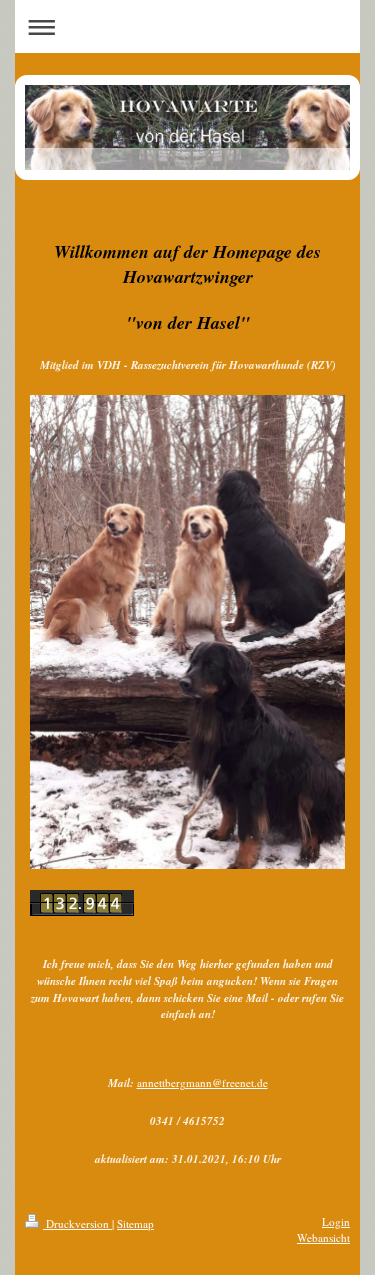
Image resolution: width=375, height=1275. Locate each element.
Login (336, 1221)
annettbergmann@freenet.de (202, 1082)
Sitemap (135, 1223)
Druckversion (77, 1223)
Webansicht (323, 1237)
